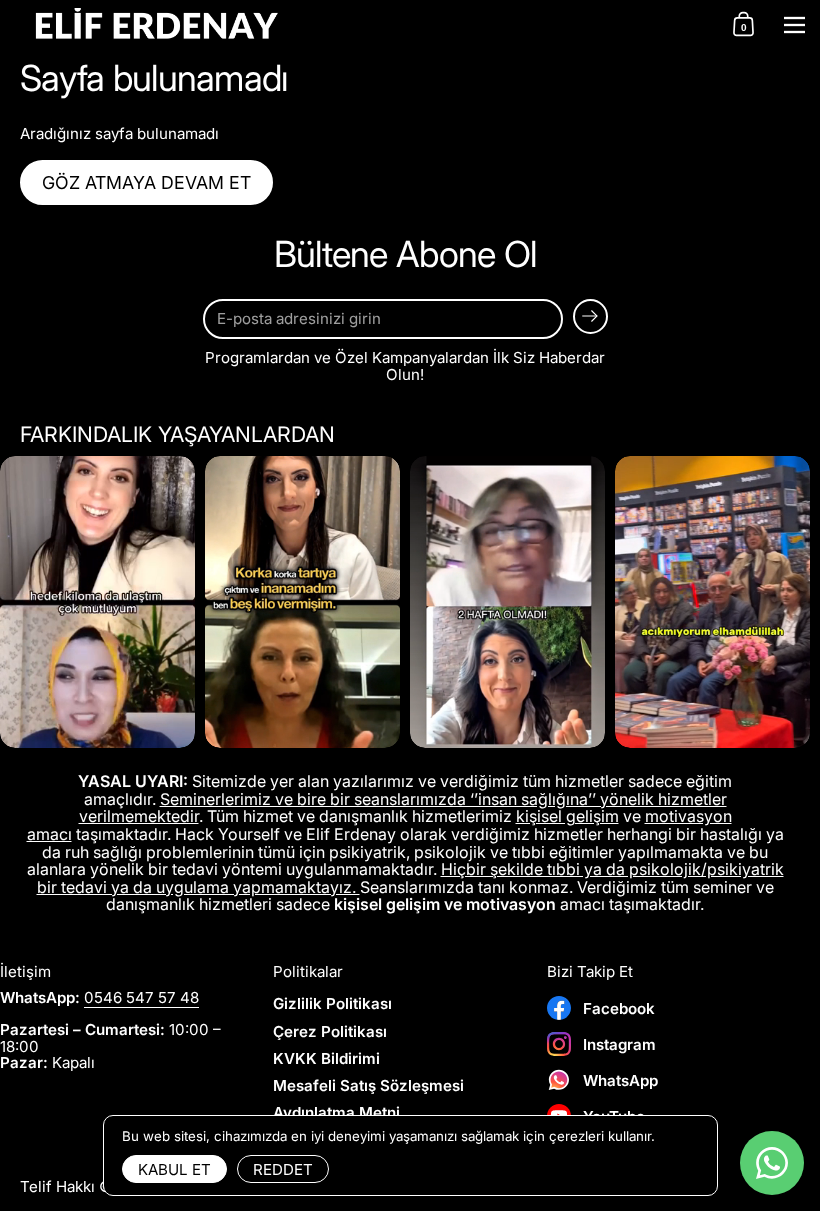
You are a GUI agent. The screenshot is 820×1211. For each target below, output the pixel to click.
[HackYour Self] (359, 25)
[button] (743, 25)
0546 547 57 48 (141, 997)
